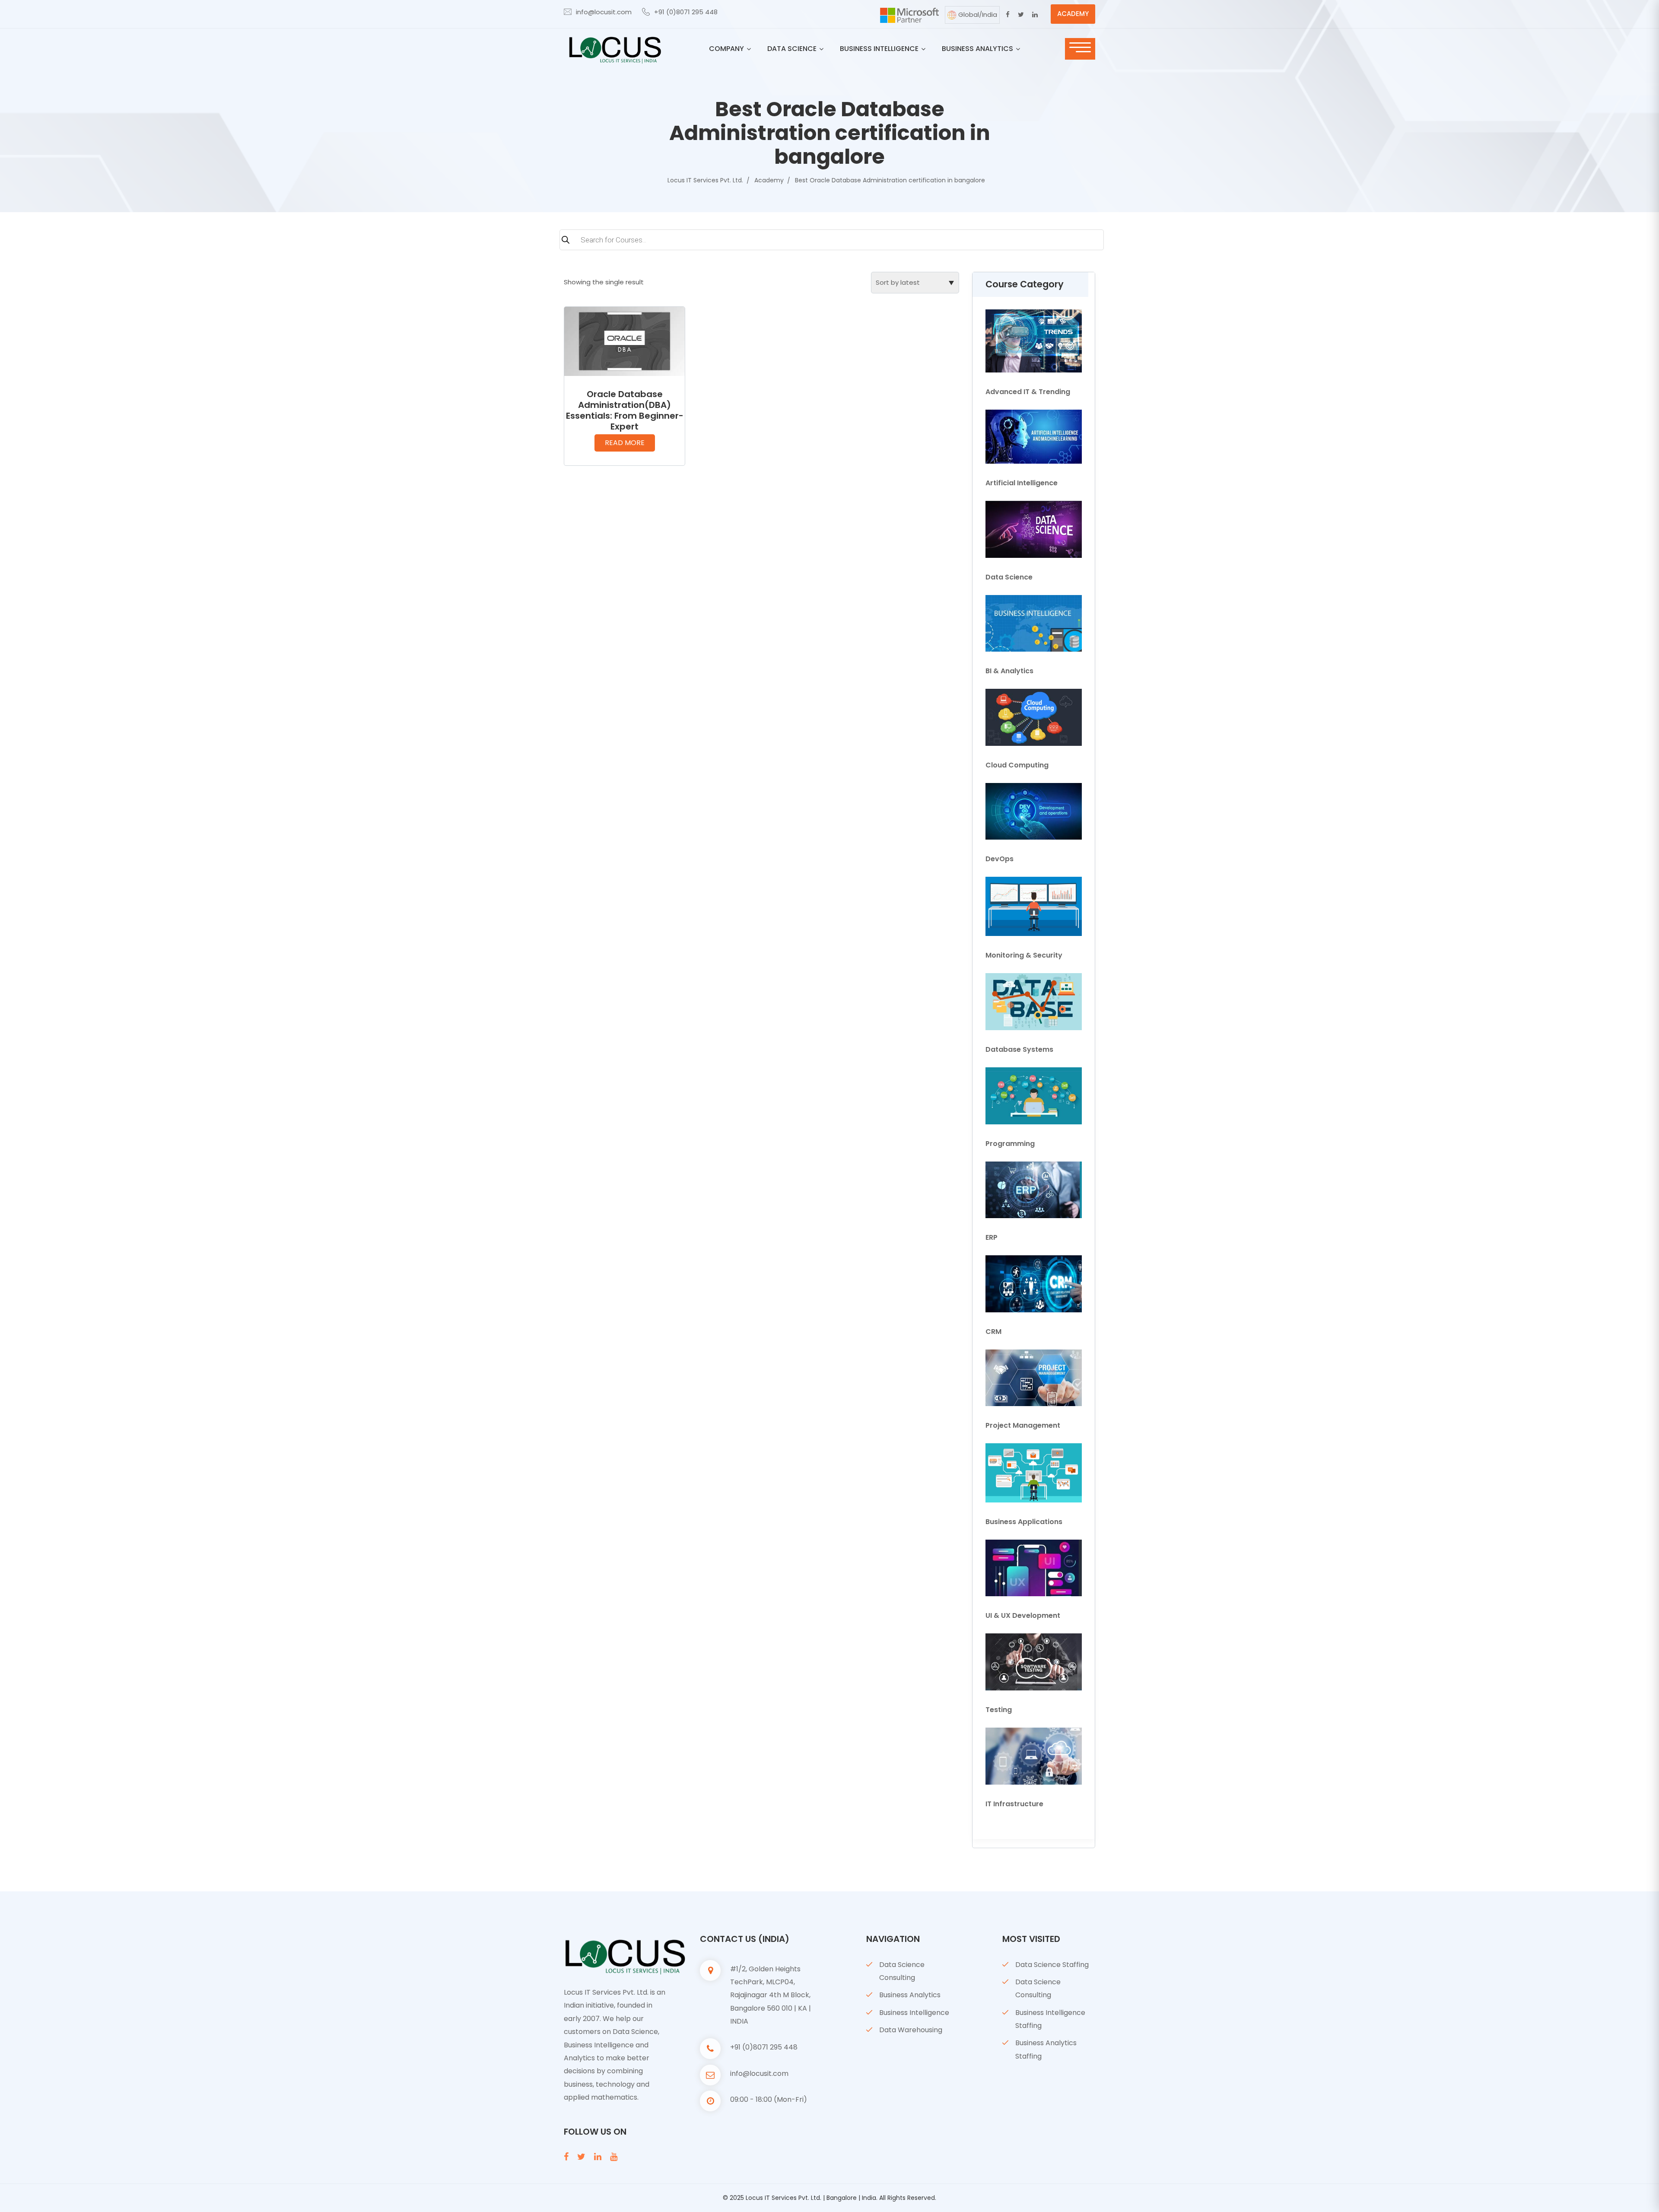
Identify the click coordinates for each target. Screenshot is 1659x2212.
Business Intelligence (914, 2013)
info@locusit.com (604, 12)
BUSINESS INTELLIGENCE (879, 49)
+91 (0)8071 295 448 (686, 12)
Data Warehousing (911, 2030)
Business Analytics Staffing (1046, 2049)
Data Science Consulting (902, 1971)
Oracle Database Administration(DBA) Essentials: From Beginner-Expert (625, 410)
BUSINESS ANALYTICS (977, 49)
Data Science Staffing (1052, 1965)
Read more (625, 443)
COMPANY (726, 49)
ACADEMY (1073, 14)
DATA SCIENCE (792, 49)
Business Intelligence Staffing (1050, 2019)
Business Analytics (910, 1995)
